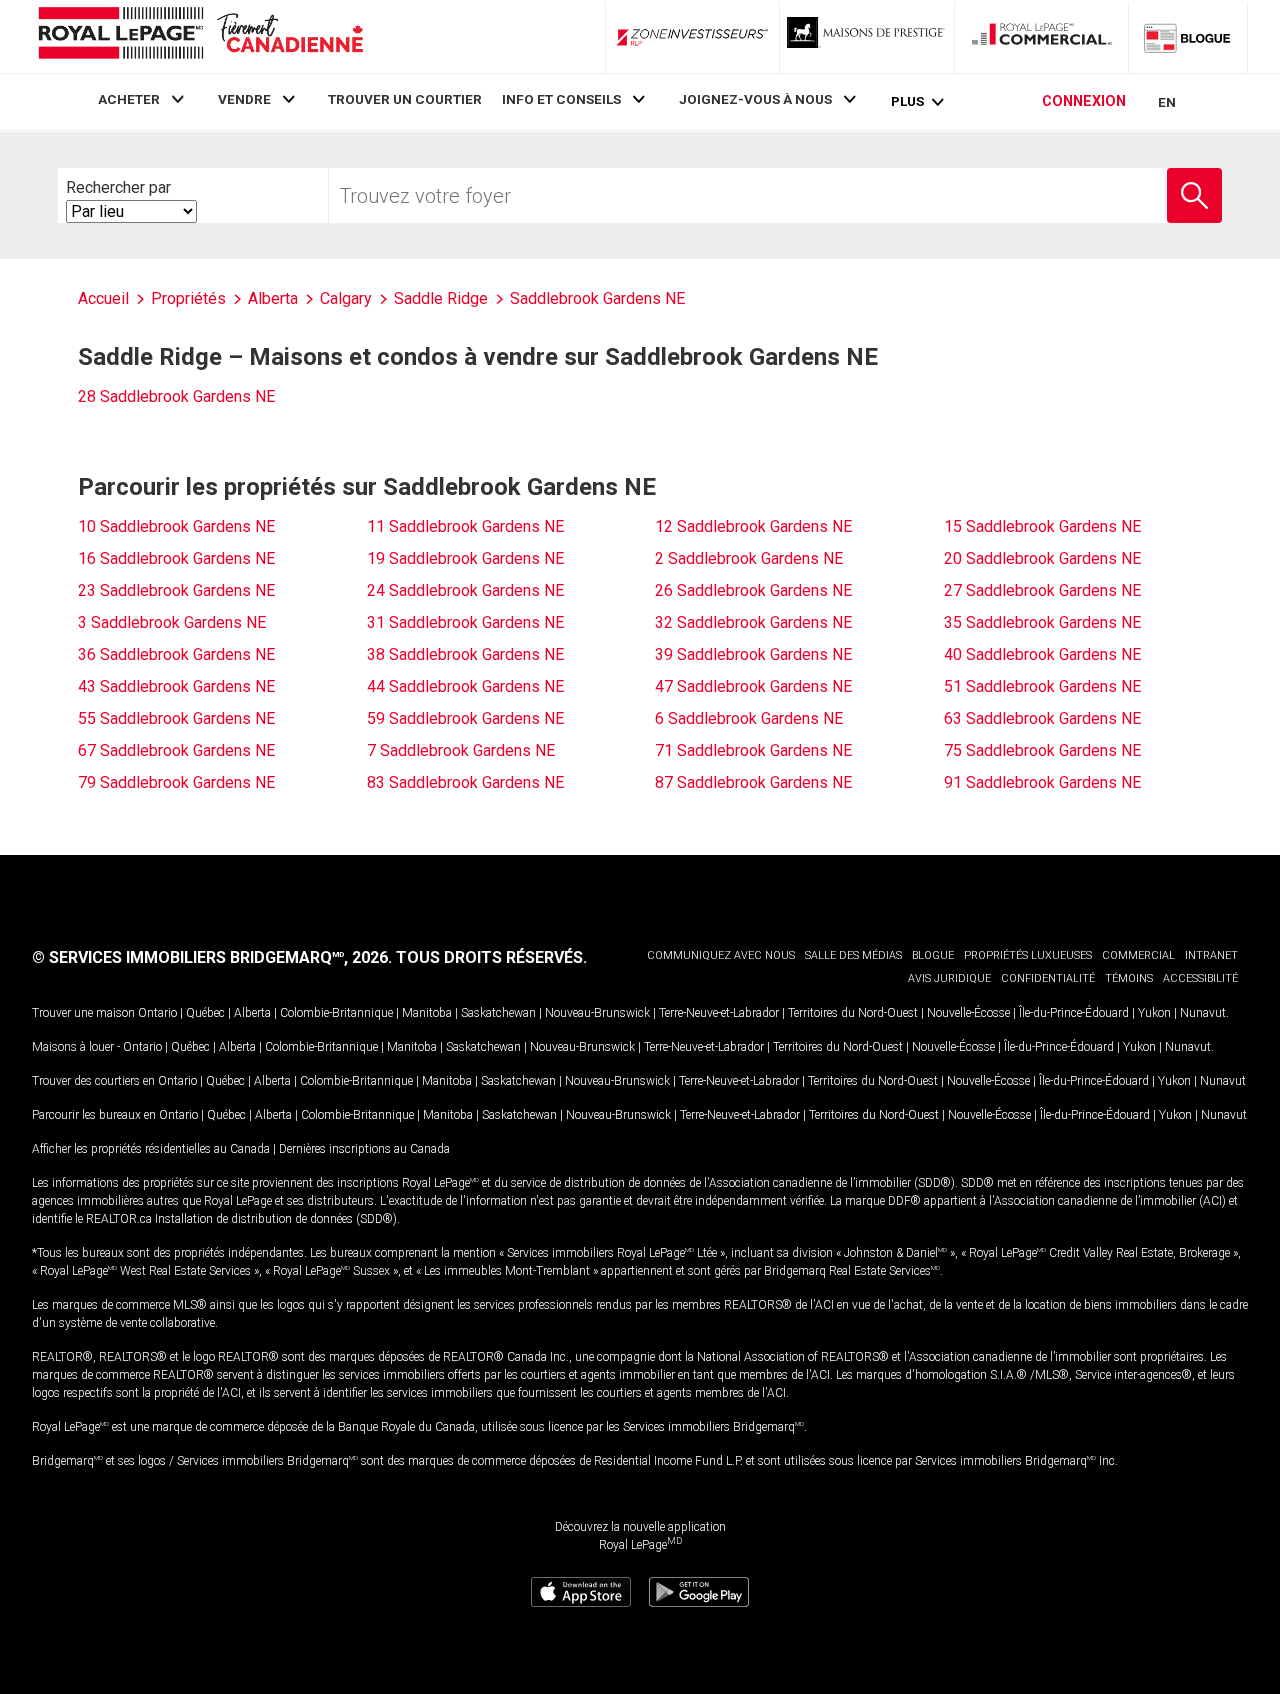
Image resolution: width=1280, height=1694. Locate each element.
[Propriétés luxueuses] (867, 37)
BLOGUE (933, 955)
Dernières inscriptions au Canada (364, 1149)
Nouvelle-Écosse (968, 1013)
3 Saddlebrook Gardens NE (172, 622)
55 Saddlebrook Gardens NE (176, 718)
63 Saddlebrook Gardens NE (1042, 718)
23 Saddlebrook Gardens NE (176, 590)
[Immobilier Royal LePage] (200, 36)
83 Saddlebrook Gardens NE (465, 782)
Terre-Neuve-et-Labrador (719, 1013)
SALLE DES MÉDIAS (853, 955)
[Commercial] (1042, 37)
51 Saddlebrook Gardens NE (1042, 686)
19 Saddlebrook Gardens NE (465, 558)
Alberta (252, 1013)
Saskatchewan (498, 1013)
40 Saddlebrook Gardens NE (1042, 654)
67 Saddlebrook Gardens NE (176, 750)
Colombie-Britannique (336, 1013)
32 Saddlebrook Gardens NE (753, 622)
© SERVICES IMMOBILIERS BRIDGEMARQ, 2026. (212, 957)
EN (1167, 102)
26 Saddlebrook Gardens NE (753, 590)
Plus (907, 101)
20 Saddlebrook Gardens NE (1042, 558)
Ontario (157, 1013)
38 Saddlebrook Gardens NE (465, 654)
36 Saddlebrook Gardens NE (176, 654)
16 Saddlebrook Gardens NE (176, 558)
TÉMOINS (1129, 978)
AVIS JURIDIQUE (949, 978)
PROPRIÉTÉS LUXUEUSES (1028, 955)
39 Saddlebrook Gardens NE (753, 654)
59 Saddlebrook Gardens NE (465, 718)
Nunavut (1203, 1013)
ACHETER (129, 99)
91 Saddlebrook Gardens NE (1042, 782)
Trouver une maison (83, 1013)
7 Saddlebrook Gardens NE (461, 750)
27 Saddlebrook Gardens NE (1042, 590)
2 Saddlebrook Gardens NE (749, 558)
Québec (205, 1013)
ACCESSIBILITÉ (1200, 978)
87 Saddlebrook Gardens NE (753, 782)
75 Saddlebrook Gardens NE (1042, 750)
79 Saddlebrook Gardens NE (176, 782)
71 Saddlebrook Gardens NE (753, 750)
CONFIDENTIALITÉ (1048, 978)
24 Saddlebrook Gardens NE (465, 590)
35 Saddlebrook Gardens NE (1042, 622)
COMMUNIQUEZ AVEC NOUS (721, 955)
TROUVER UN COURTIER (405, 99)
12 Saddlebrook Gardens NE (753, 526)
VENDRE (244, 99)
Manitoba (427, 1013)
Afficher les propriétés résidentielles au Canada (151, 1149)
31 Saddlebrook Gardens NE (465, 622)
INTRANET (1211, 955)
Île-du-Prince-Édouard (1074, 1013)
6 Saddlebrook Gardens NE (749, 718)
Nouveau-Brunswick (597, 1013)
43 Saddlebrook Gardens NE (176, 686)
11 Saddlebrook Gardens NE (465, 526)
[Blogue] (1188, 37)
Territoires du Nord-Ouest (853, 1013)
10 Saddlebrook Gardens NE (176, 526)
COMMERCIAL (1138, 955)
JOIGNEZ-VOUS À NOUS (755, 99)
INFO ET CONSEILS (561, 99)
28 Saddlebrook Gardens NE (176, 396)
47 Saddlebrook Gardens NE (753, 686)
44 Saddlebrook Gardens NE (465, 686)
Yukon (1154, 1013)
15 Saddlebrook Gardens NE (1042, 526)
